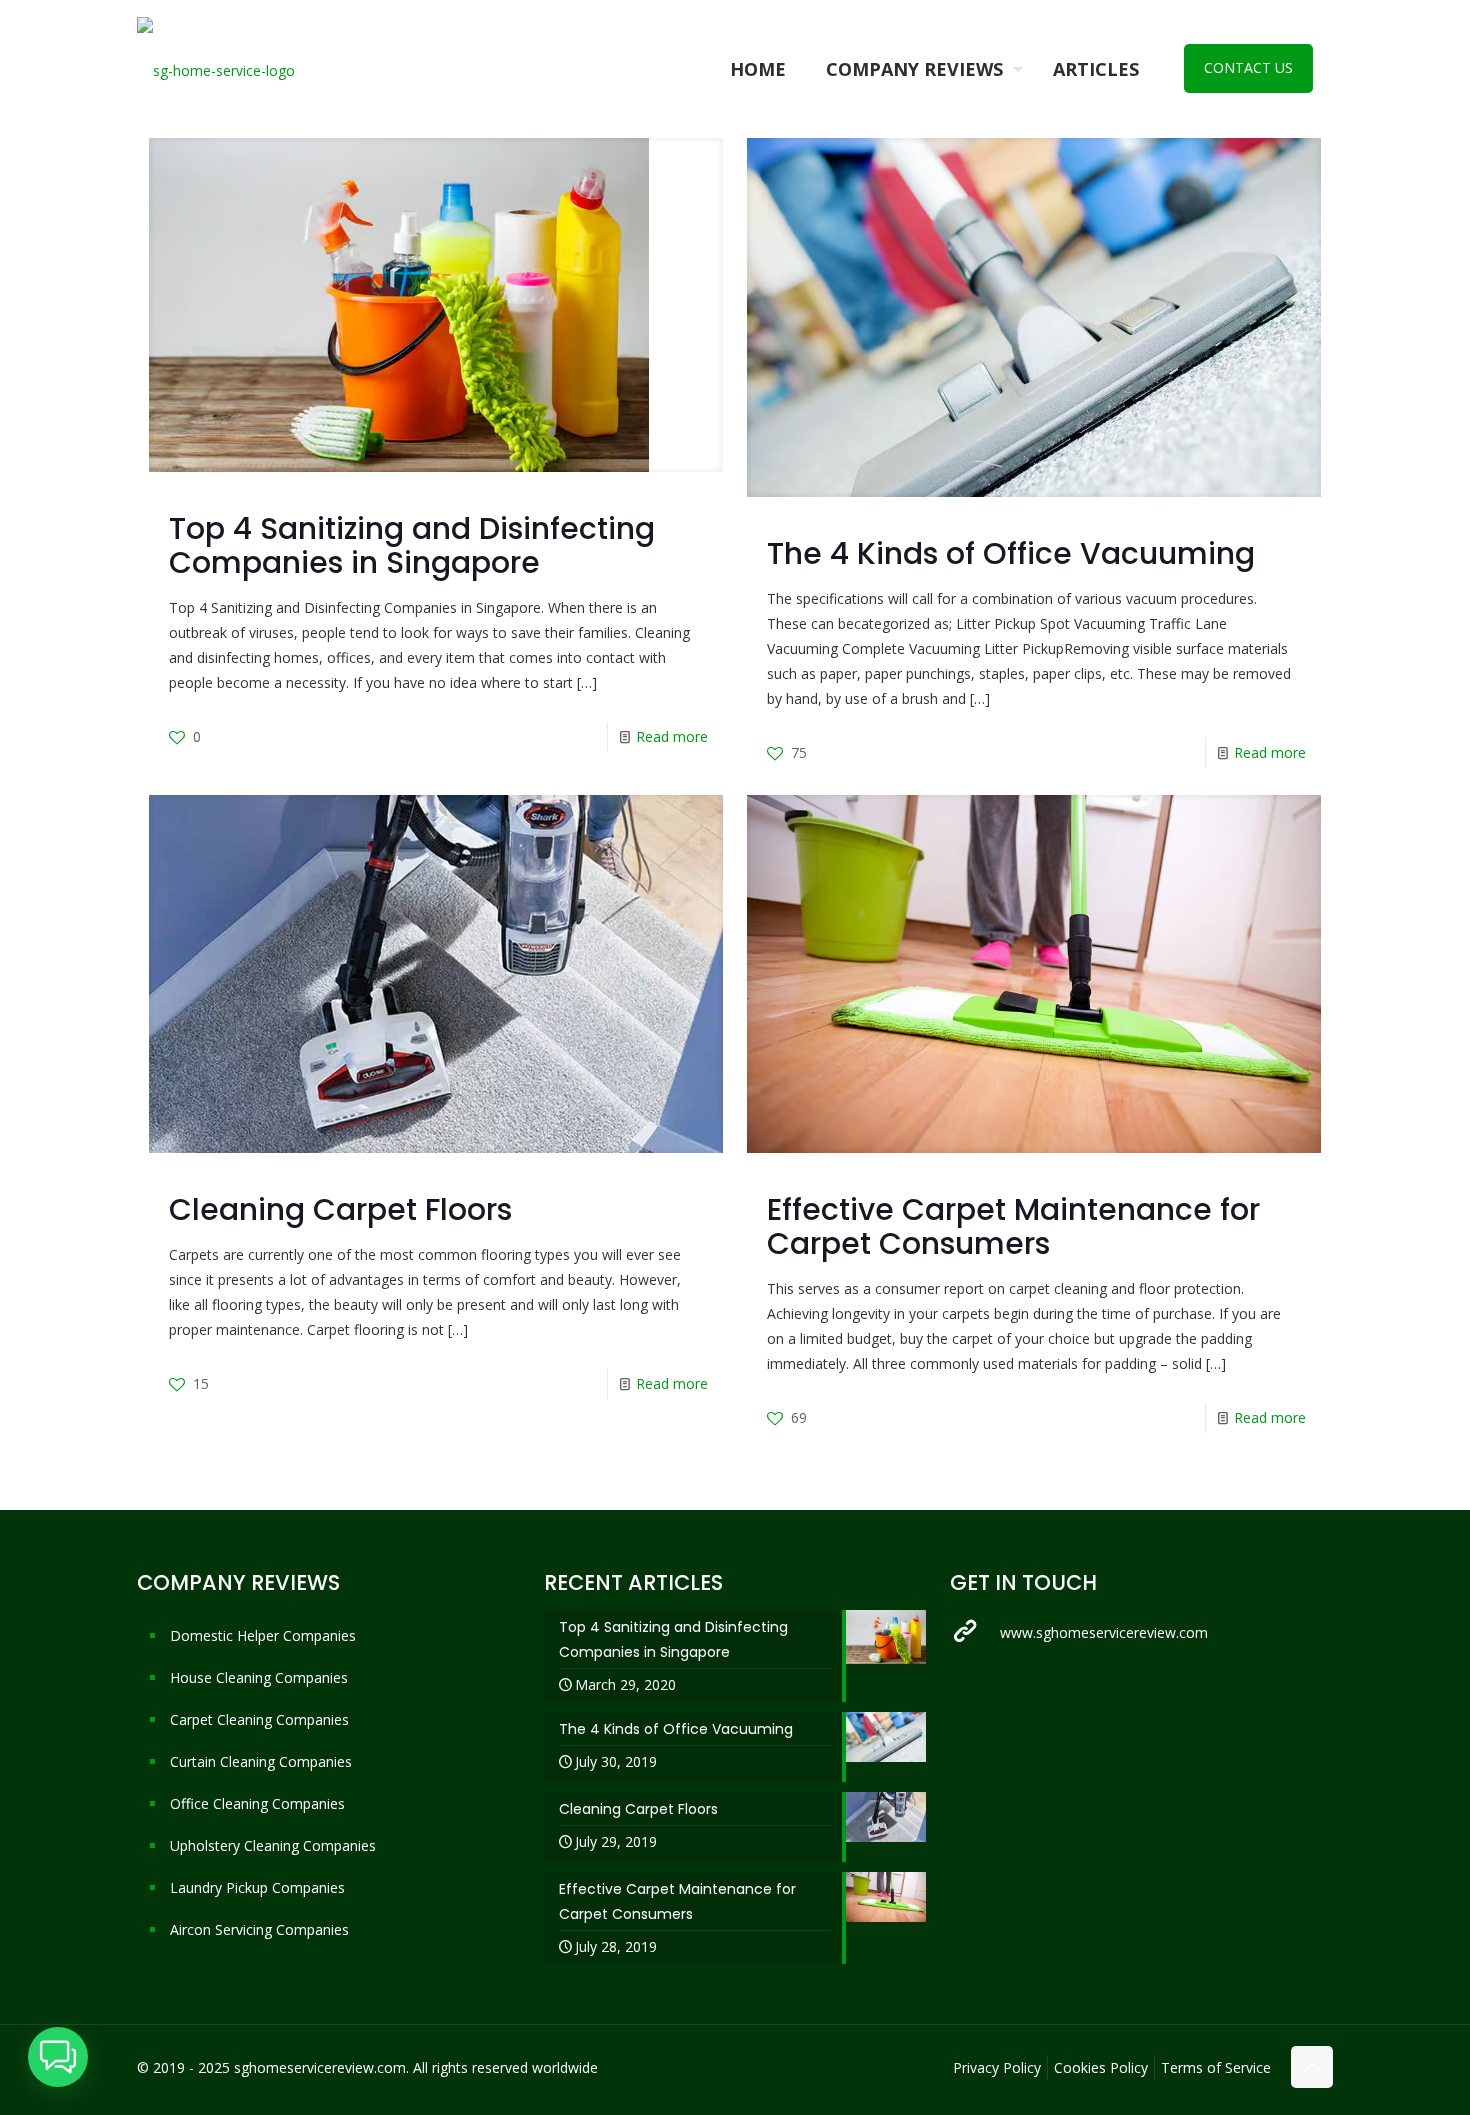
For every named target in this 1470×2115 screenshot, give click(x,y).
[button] (58, 2057)
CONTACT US (1248, 67)
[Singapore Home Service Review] (216, 68)
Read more (672, 736)
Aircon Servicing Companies (259, 1929)
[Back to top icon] (1312, 2067)
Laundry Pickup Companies (257, 1887)
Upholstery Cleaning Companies (273, 1845)
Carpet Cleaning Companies (259, 1719)
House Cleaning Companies (259, 1677)
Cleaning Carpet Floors (340, 1209)
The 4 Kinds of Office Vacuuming (1011, 553)
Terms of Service (1216, 2067)
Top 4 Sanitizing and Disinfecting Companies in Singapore (412, 545)
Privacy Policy (997, 2067)
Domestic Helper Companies (263, 1635)
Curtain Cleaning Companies (261, 1761)
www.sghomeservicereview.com (1104, 1632)
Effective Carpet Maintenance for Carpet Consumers (1013, 1226)
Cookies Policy (1101, 2067)
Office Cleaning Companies (257, 1803)
